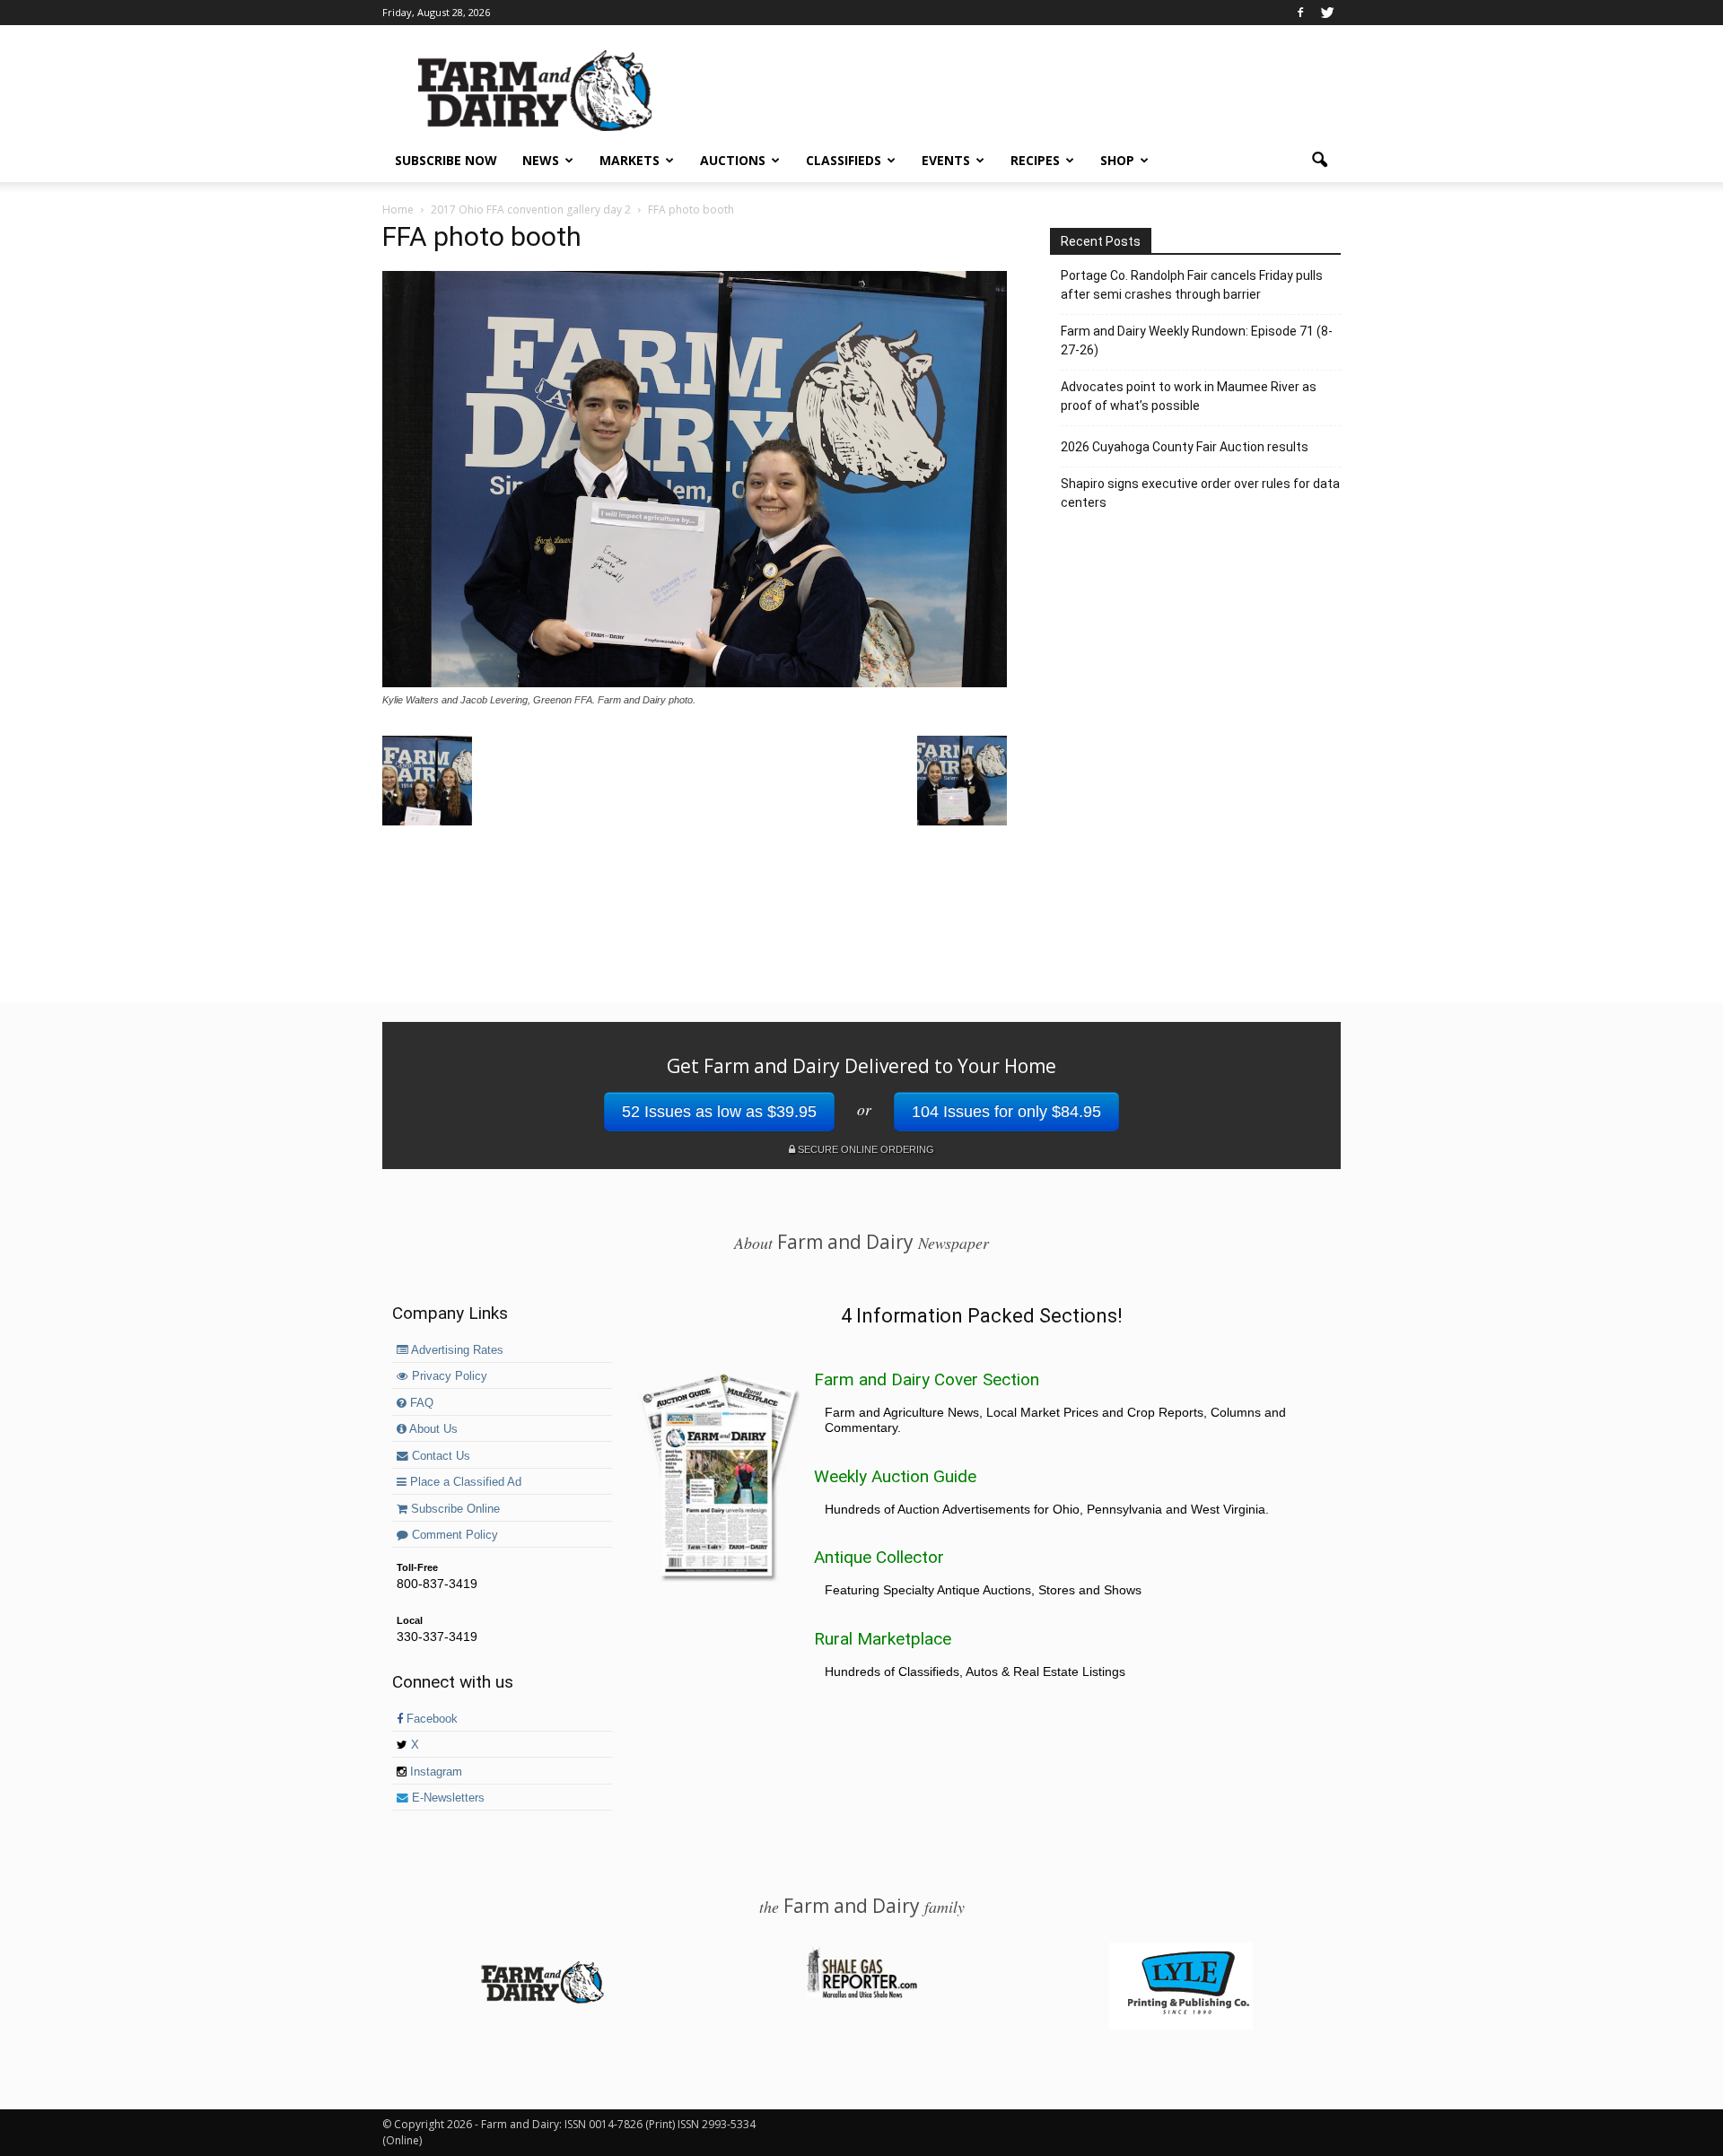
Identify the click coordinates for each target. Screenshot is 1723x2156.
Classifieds (844, 160)
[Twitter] (1327, 13)
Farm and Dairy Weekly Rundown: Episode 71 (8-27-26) (1197, 340)
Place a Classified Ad (464, 1482)
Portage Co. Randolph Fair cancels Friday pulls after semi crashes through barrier (1192, 285)
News (541, 160)
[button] (1319, 161)
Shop (1117, 160)
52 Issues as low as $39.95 (719, 1112)
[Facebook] (1300, 13)
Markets (630, 160)
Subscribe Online (454, 1509)
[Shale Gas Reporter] (861, 1995)
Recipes (1035, 160)
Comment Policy (453, 1535)
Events (946, 160)
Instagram (434, 1772)
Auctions (733, 160)
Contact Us (439, 1456)
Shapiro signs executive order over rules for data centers (1200, 493)
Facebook (430, 1719)
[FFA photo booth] (695, 683)
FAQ (420, 1403)
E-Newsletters (446, 1798)
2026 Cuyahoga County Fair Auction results (1185, 447)
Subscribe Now (446, 160)
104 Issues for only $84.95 (1006, 1112)
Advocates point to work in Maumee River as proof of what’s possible (1189, 396)
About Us (432, 1429)
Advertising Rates (456, 1350)
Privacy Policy (448, 1376)
